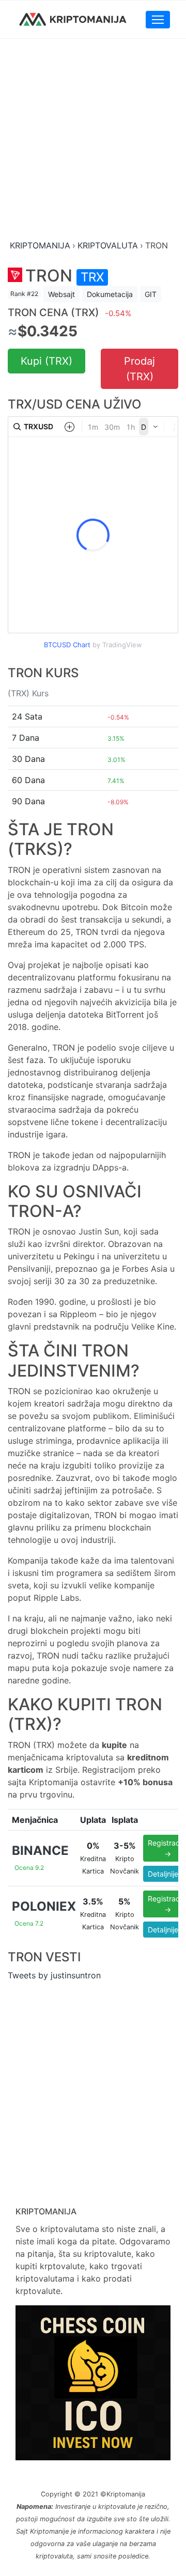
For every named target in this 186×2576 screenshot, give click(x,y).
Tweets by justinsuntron (54, 1975)
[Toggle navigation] (158, 20)
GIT (151, 294)
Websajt (61, 294)
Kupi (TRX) (47, 361)
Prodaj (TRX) (139, 369)
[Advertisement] (93, 140)
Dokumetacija (110, 294)
